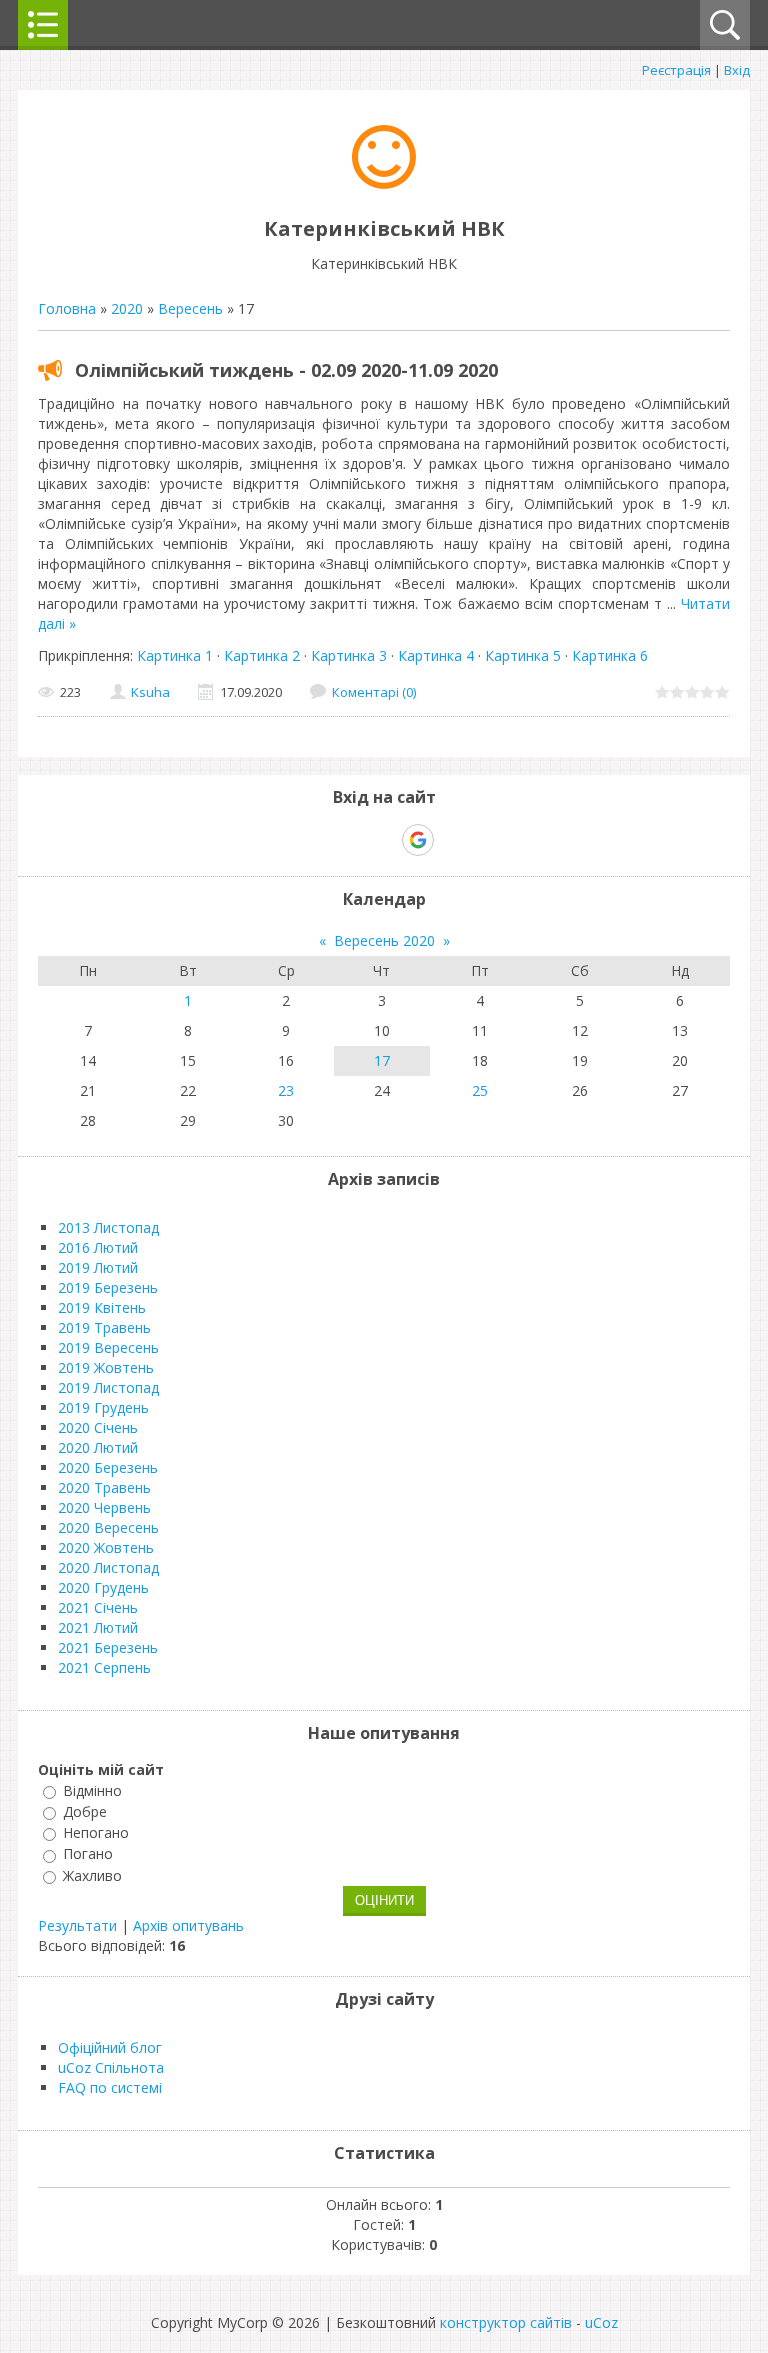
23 (286, 1090)
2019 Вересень (108, 1347)
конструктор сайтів (506, 2322)
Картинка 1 (175, 655)
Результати (77, 1925)
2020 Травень (104, 1487)
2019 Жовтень (106, 1367)
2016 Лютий (98, 1247)
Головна (67, 308)
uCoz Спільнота (111, 2067)
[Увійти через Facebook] (383, 840)
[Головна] (384, 183)
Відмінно (92, 1790)
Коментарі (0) (374, 692)
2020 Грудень (103, 1587)
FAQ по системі (110, 2087)
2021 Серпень (104, 1667)
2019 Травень (104, 1327)
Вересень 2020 (384, 940)
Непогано (96, 1832)
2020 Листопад (108, 1567)
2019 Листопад (108, 1387)
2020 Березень (108, 1467)
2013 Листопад (108, 1227)
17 (382, 1060)
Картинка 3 (349, 655)
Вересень (190, 308)
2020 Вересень (108, 1527)
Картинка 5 (523, 655)
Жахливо (92, 1875)
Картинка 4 (436, 655)
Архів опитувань (188, 1925)
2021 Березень (108, 1647)
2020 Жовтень (106, 1547)
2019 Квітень (102, 1307)
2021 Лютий (98, 1627)
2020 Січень (98, 1427)
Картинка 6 (610, 655)
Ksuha (150, 692)
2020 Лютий (98, 1447)
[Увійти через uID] (349, 840)
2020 (127, 308)
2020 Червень (104, 1507)
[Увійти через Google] (418, 840)
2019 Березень (108, 1287)
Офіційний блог (110, 2047)
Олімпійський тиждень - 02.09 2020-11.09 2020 (286, 370)
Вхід (737, 70)
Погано (88, 1854)
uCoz (601, 2322)
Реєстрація (676, 70)
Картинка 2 (262, 655)
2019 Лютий (98, 1267)
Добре (85, 1811)
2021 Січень (98, 1607)
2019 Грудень (103, 1407)
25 (480, 1090)
